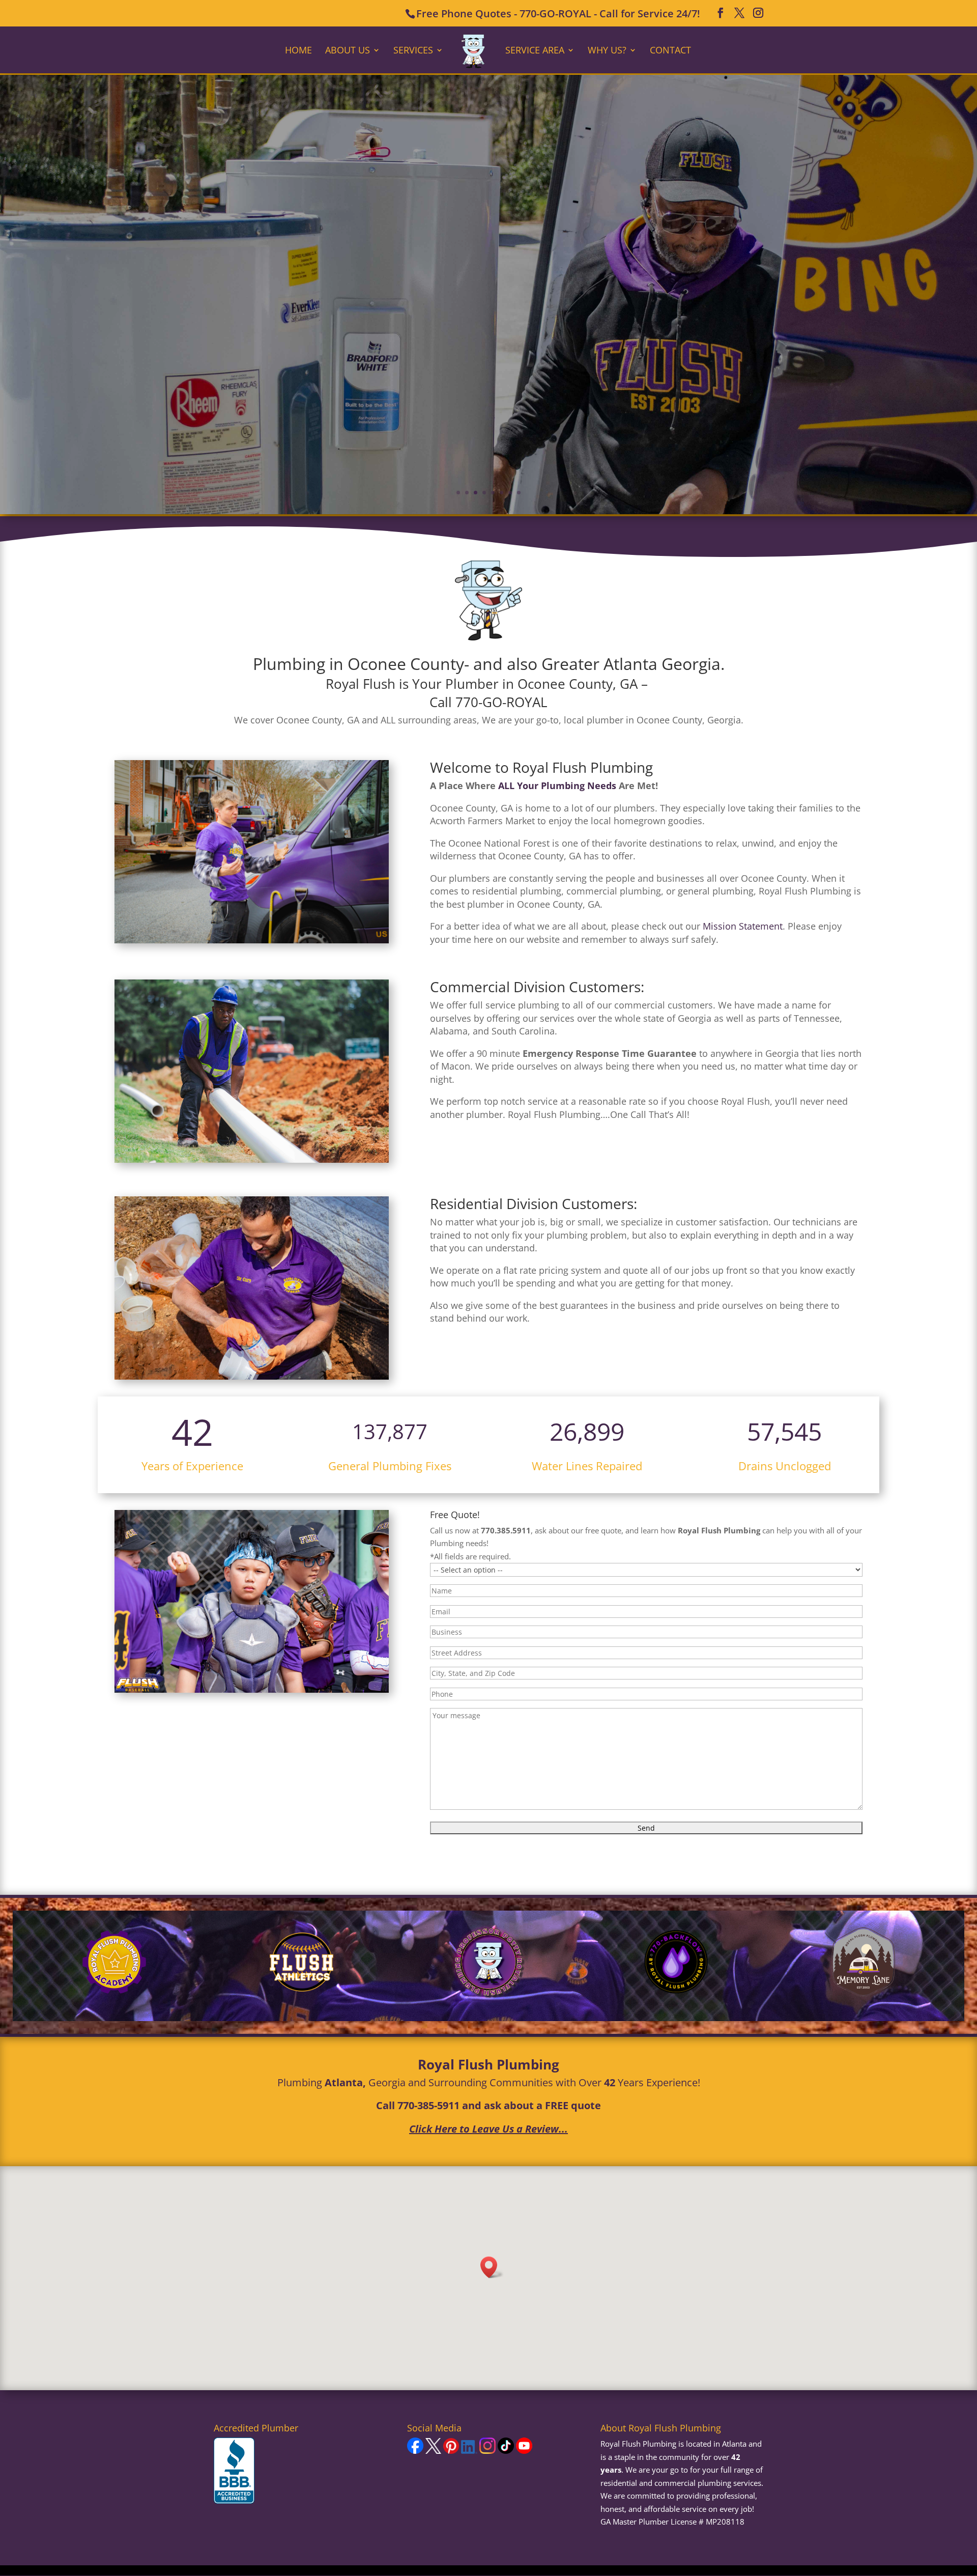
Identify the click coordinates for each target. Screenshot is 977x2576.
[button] (492, 2267)
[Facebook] (415, 2451)
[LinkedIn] (469, 2451)
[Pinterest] (451, 2451)
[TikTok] (506, 2451)
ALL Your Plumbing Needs (557, 786)
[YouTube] (524, 2451)
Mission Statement (743, 926)
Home (298, 51)
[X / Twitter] (433, 2451)
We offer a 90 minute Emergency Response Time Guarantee (489, 286)
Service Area (535, 51)
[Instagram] (487, 2451)
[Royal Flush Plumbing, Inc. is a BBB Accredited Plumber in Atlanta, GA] (234, 2471)
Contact (670, 51)
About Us (348, 51)
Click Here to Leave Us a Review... (489, 2129)
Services (413, 51)
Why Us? (607, 51)
